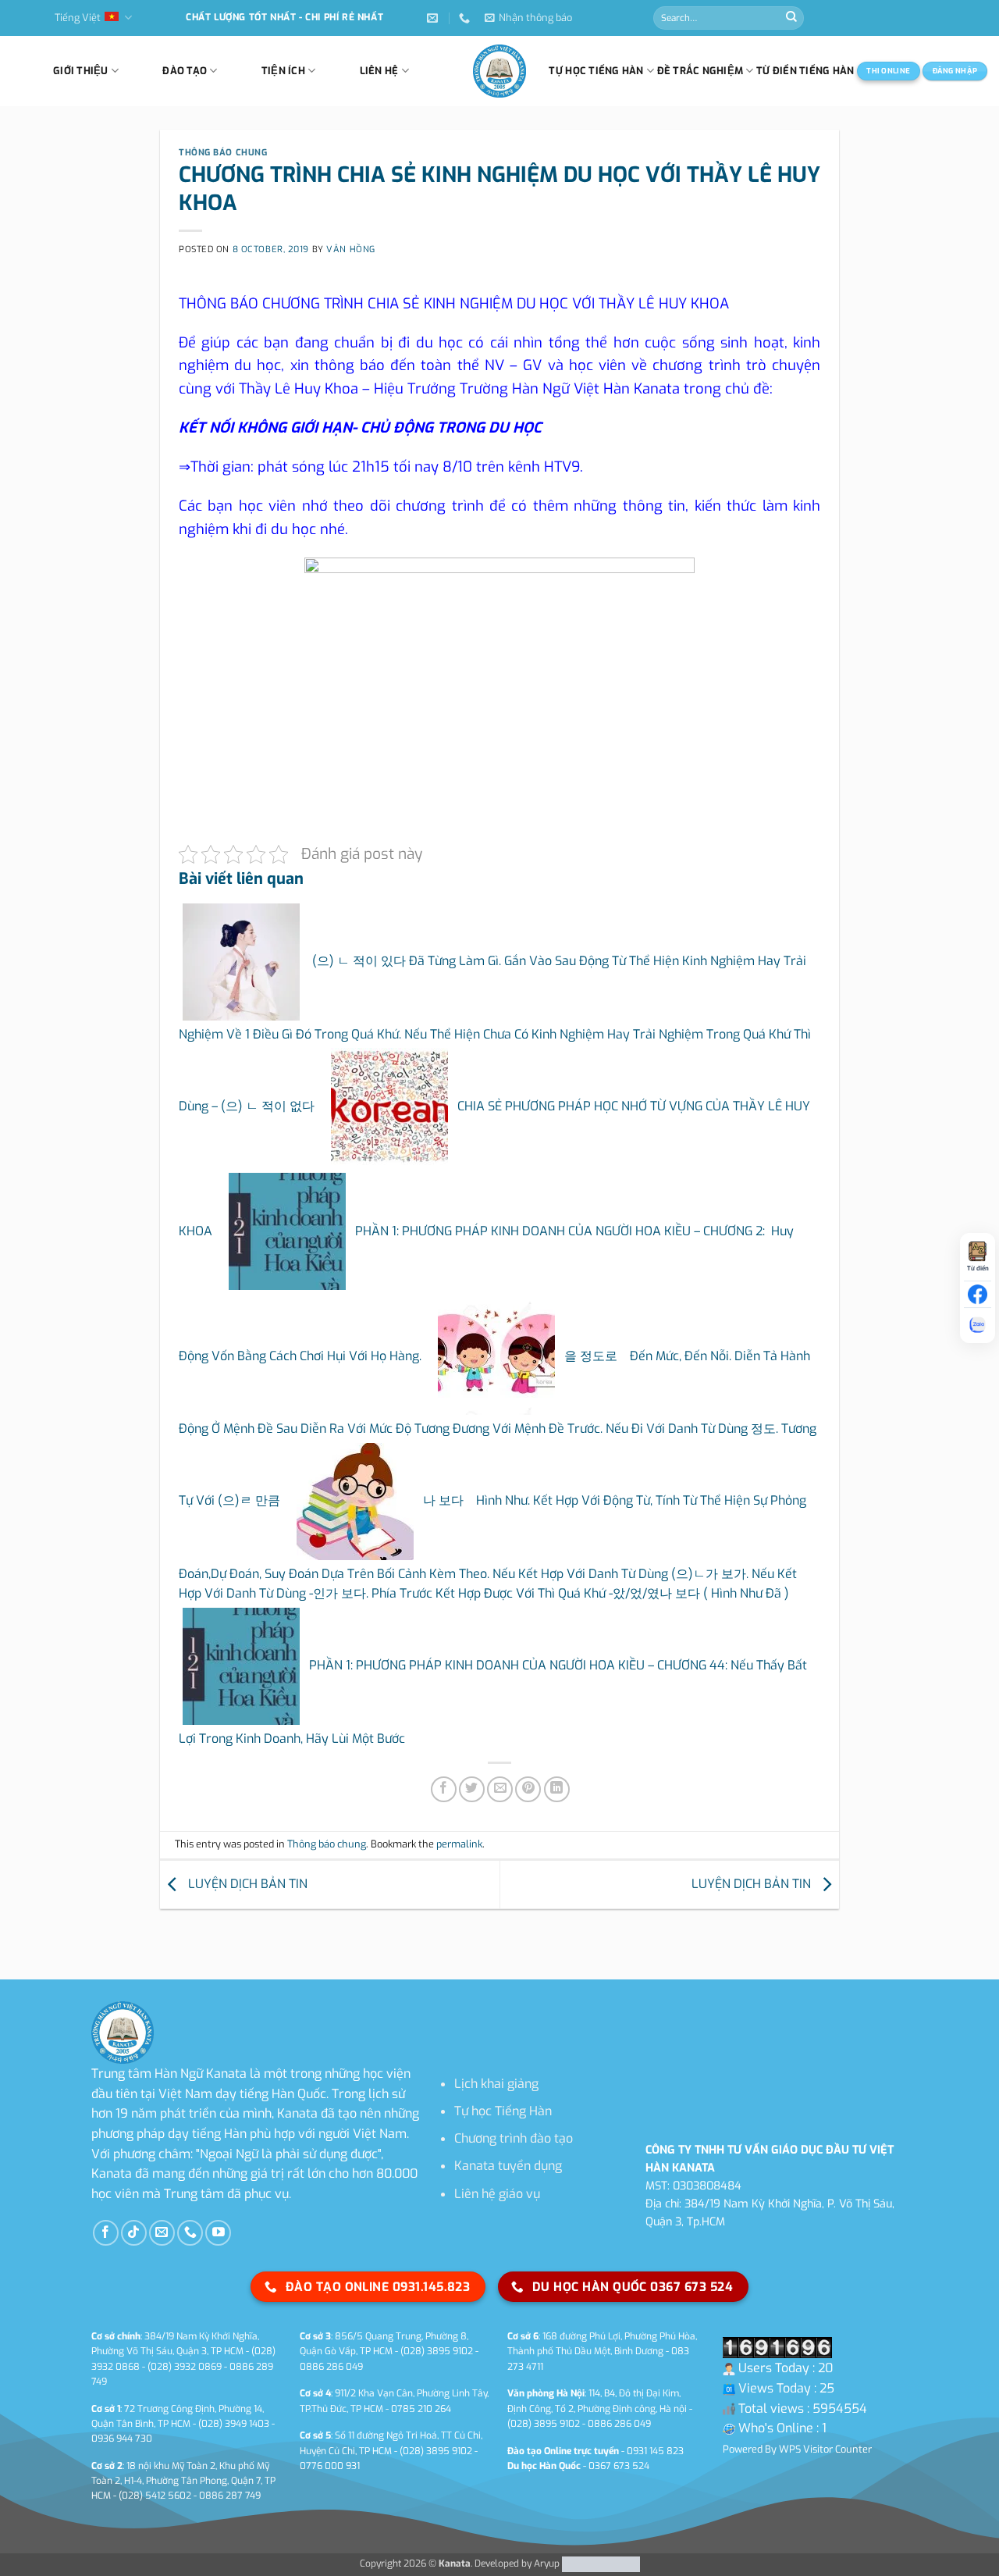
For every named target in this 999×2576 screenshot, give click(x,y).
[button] (528, 18)
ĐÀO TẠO (185, 71)
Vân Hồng (350, 249)
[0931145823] (466, 18)
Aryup (547, 2564)
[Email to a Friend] (500, 1789)
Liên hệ (379, 71)
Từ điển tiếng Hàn (805, 71)
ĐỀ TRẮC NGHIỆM (700, 71)
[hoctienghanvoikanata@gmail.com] (434, 18)
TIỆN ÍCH (283, 71)
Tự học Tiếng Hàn (503, 2111)
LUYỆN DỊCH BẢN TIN (246, 1884)
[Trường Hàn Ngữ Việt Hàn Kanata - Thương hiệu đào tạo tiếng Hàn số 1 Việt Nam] (499, 71)
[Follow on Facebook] (106, 2233)
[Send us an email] (162, 2233)
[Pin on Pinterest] (528, 1789)
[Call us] (190, 2233)
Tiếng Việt (78, 18)
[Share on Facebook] (444, 1789)
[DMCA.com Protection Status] (600, 2564)
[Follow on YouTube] (218, 2233)
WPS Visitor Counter (825, 2449)
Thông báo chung (223, 153)
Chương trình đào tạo (514, 2138)
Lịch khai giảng (496, 2084)
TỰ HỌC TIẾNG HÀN (596, 71)
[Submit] (791, 18)
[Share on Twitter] (472, 1789)
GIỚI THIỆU (81, 71)
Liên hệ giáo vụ (497, 2194)
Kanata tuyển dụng (508, 2166)
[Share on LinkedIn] (557, 1789)
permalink (459, 1844)
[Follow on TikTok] (134, 2233)
